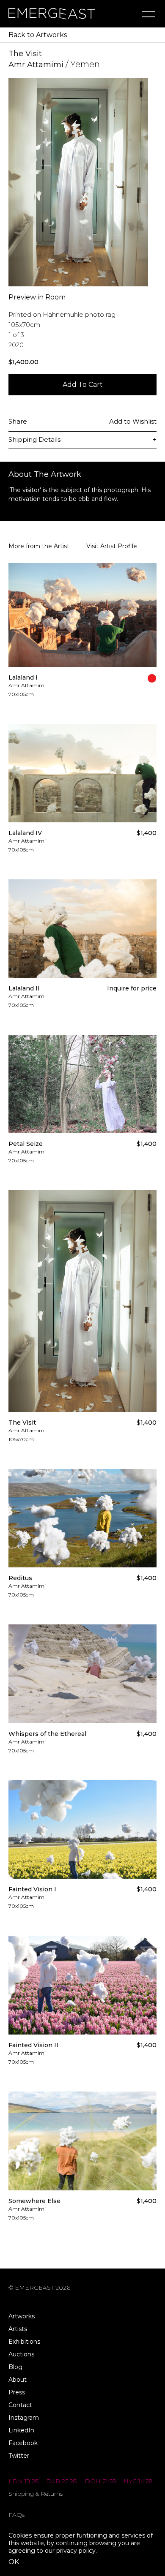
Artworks (22, 2316)
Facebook (23, 2443)
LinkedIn (21, 2430)
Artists (18, 2329)
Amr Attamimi (36, 65)
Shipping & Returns (36, 2494)
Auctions (21, 2354)
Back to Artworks (38, 35)
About (18, 2380)
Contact (20, 2405)
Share (18, 421)
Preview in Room (37, 297)
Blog (15, 2367)
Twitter (19, 2456)
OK (14, 2562)
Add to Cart (83, 385)
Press (17, 2392)
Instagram (24, 2418)
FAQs (16, 2515)
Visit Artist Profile (112, 546)
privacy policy (76, 2551)
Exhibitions (24, 2342)
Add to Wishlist (133, 421)
